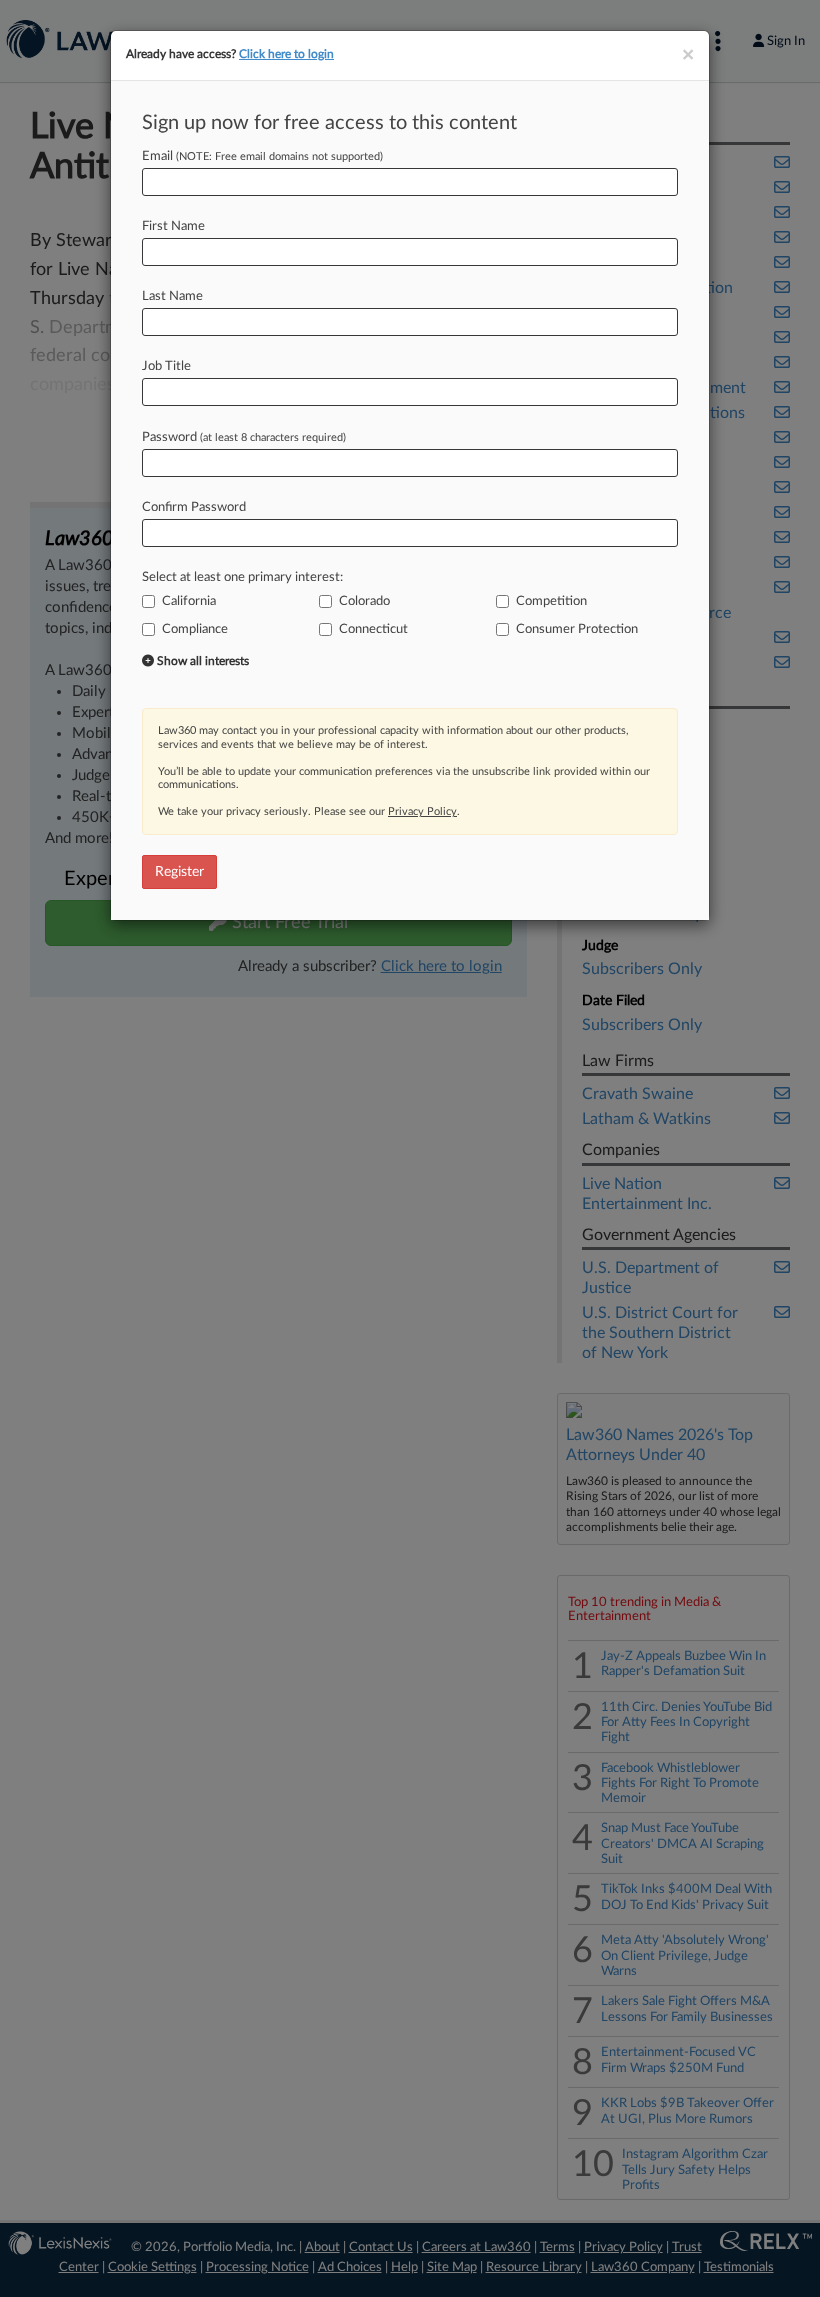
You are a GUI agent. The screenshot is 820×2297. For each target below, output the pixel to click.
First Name (173, 226)
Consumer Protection (577, 629)
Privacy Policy (422, 811)
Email (262, 156)
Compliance (195, 629)
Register (179, 872)
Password (244, 437)
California (189, 601)
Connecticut (373, 629)
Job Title (166, 366)
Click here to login (286, 54)
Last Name (172, 296)
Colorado (364, 601)
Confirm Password (194, 507)
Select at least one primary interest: (242, 577)
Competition (551, 601)
